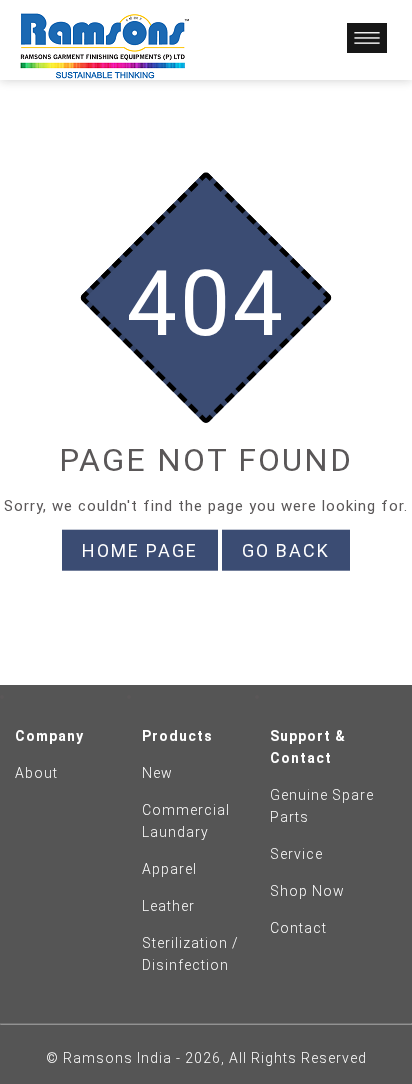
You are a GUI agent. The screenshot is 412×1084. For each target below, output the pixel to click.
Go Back (286, 550)
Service (296, 854)
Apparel (169, 869)
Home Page (140, 550)
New (157, 773)
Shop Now (307, 891)
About (36, 773)
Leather (168, 906)
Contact (298, 928)
